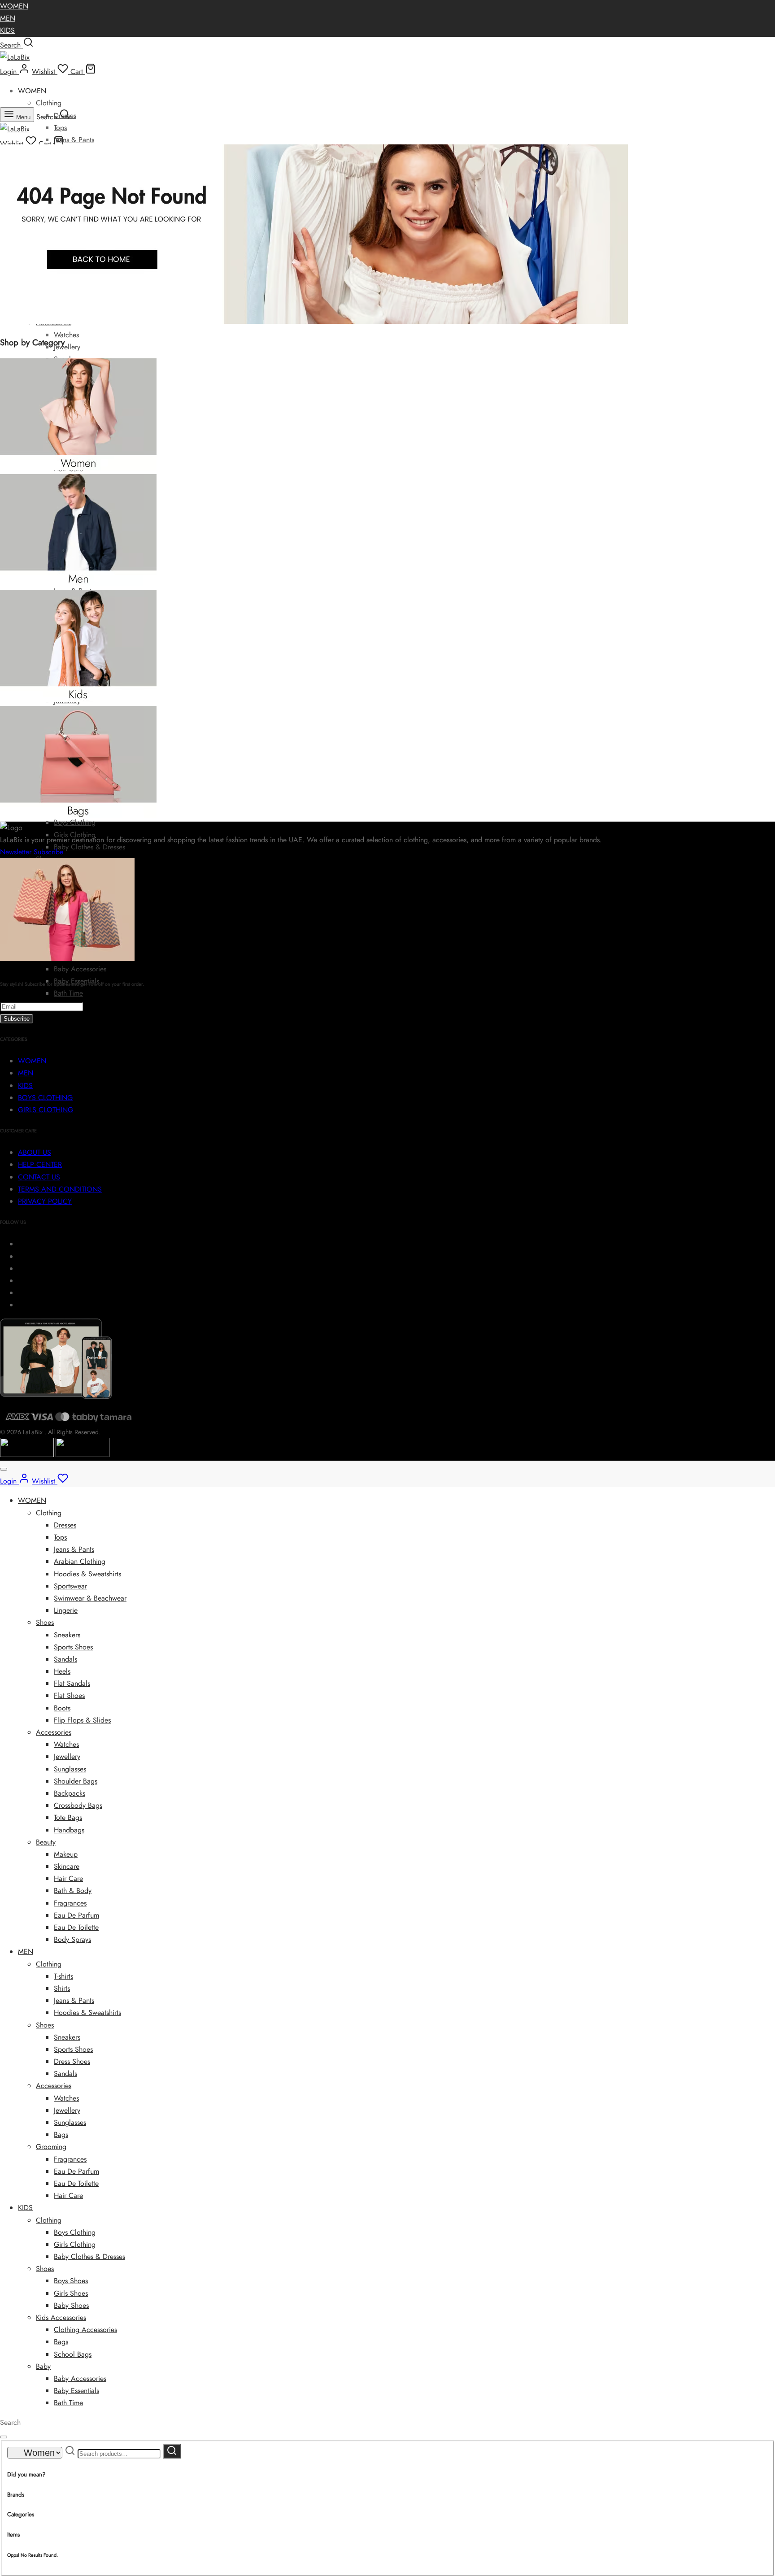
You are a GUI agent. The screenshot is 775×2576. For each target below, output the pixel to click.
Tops (60, 128)
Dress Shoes (72, 2061)
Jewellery (67, 347)
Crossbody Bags (78, 1805)
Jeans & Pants (74, 140)
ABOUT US (35, 1152)
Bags (61, 2134)
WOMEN (14, 6)
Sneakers (67, 1635)
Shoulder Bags (76, 1781)
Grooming (51, 2147)
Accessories (54, 1732)
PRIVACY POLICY (45, 1201)
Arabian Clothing (80, 1561)
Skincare (67, 1866)
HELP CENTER (40, 1164)
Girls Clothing (75, 2244)
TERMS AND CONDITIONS (60, 1189)
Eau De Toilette (76, 1927)
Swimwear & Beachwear (90, 1598)
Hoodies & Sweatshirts (87, 1574)
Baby (43, 2366)
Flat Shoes (69, 1695)
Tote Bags (68, 1817)
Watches (66, 335)
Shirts (62, 1988)
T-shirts (63, 1976)
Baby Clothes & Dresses (89, 847)
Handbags (69, 1830)
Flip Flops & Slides (82, 1720)
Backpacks (70, 1793)
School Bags (73, 2354)
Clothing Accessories (85, 2330)
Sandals (65, 1659)
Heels (62, 1671)
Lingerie (66, 1610)
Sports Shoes (73, 1647)
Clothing (49, 103)
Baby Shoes (71, 2305)
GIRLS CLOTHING (46, 1110)
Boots (62, 1708)
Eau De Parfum (76, 1915)
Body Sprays (72, 1939)
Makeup (66, 1854)
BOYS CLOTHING (45, 1098)
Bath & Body (73, 1891)
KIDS (7, 30)
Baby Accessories (80, 969)
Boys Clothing (75, 822)
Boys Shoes (71, 2281)
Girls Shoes (71, 2293)
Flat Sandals (72, 1683)
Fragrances (70, 1903)
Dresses (65, 1525)
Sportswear (70, 1586)
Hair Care (68, 1878)
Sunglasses (70, 1769)
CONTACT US (39, 1177)
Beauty (46, 1842)
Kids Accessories (61, 2317)
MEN (8, 18)
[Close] (4, 1469)
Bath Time (68, 993)
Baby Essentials (76, 2391)
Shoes (45, 1622)
